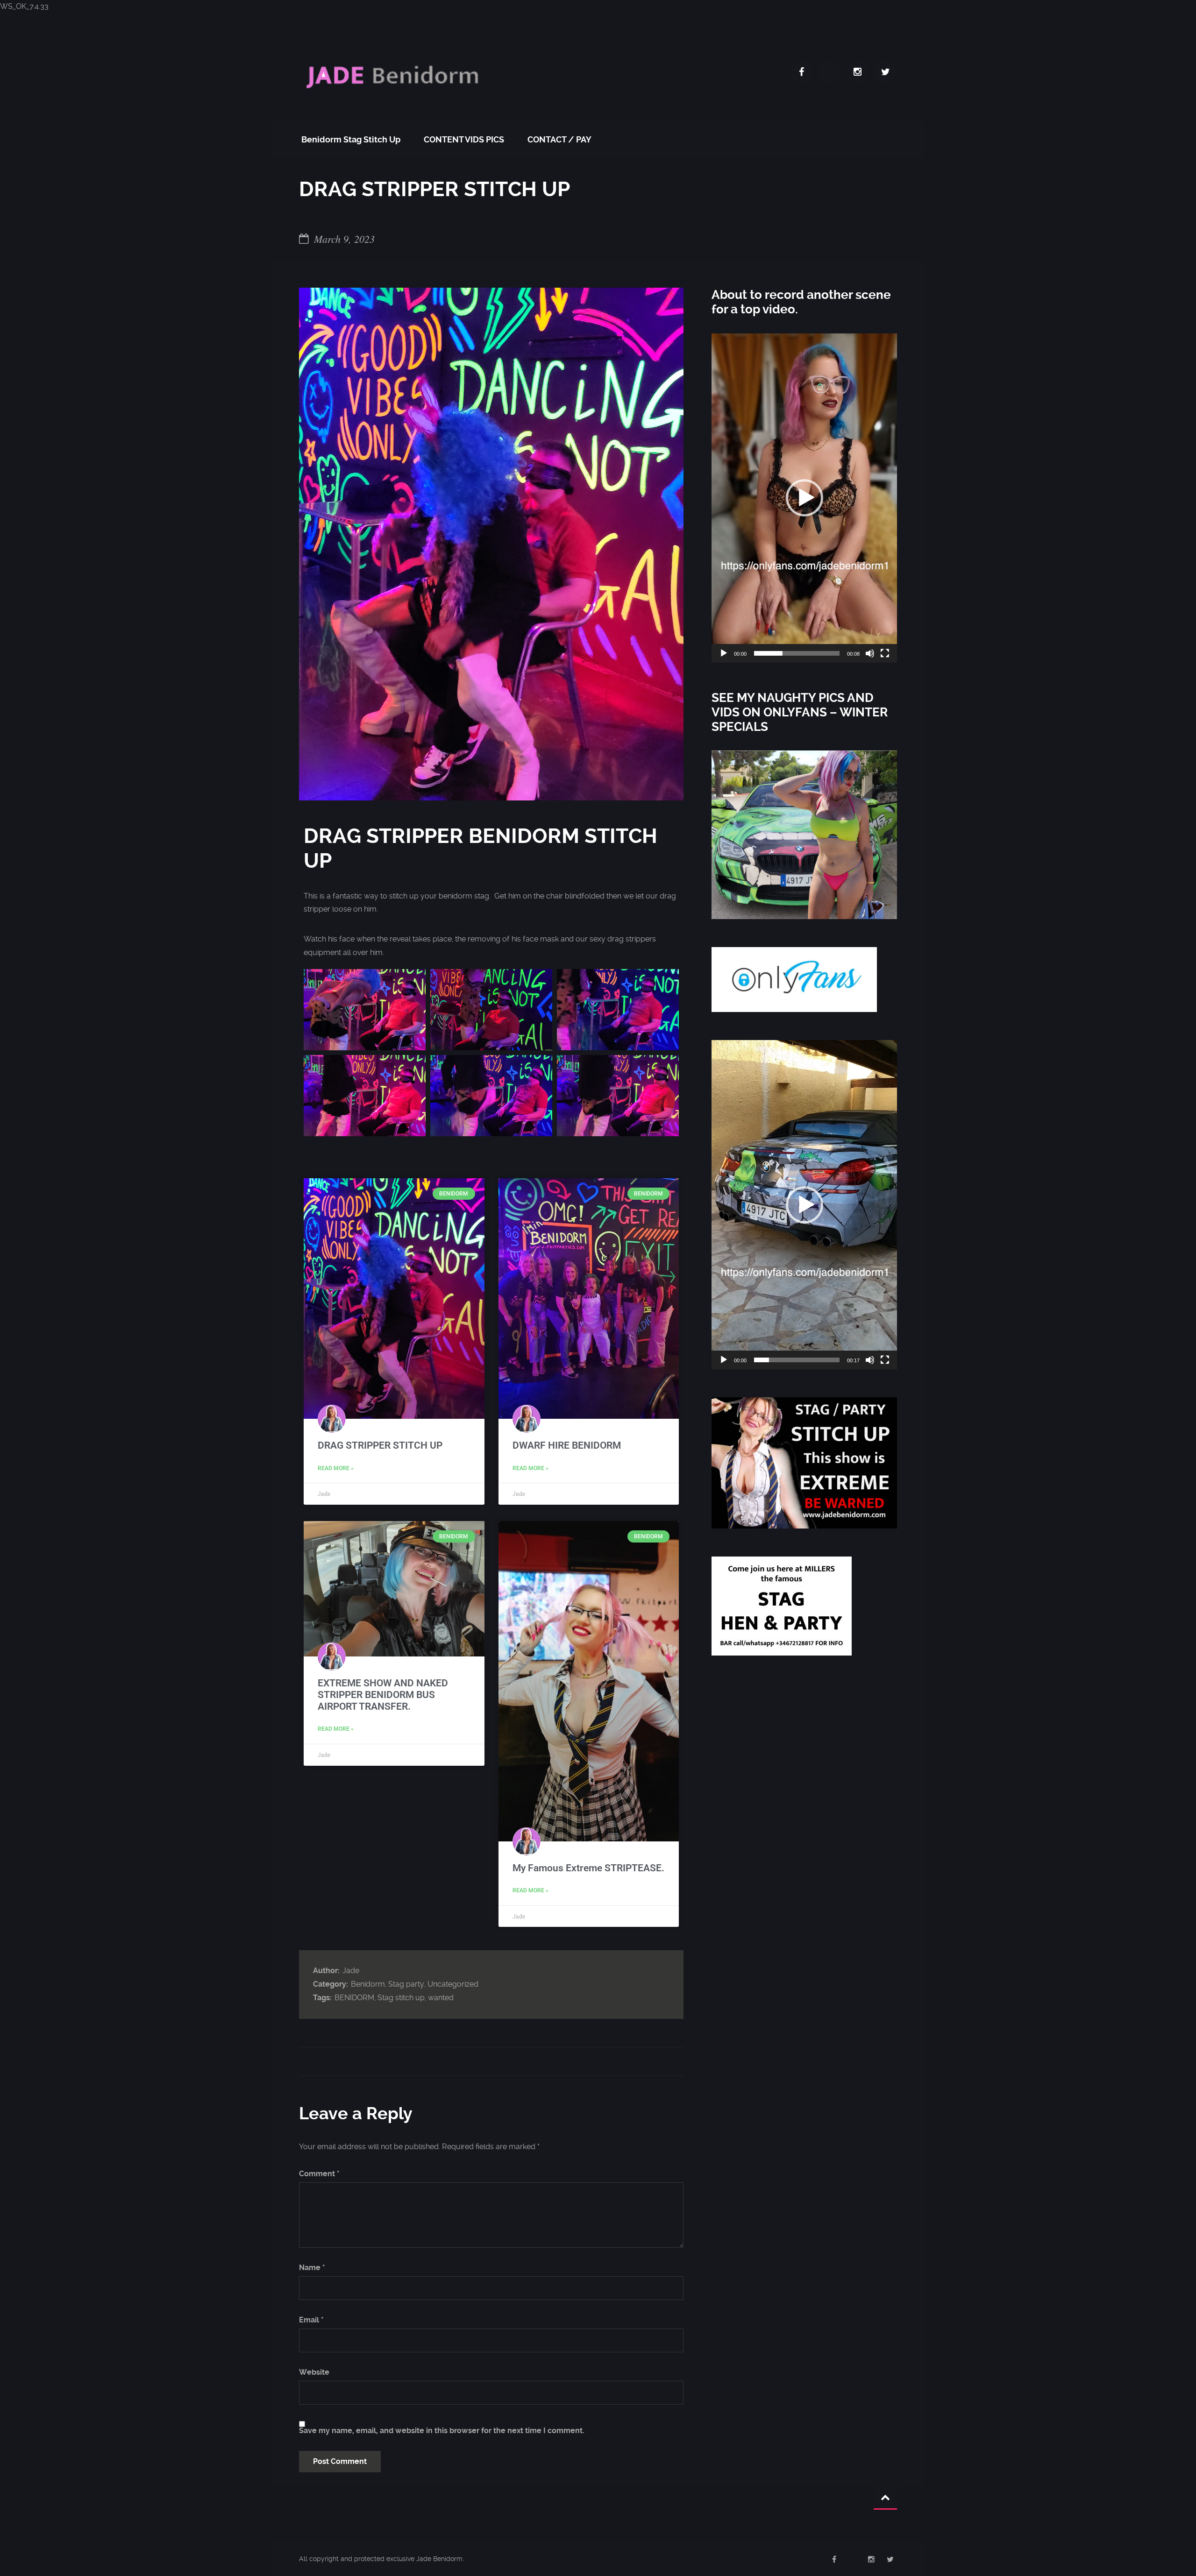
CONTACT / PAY (559, 139)
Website (314, 2372)
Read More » (336, 1468)
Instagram (857, 72)
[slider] (797, 653)
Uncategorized (453, 1984)
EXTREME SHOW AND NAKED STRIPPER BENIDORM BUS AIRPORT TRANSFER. (383, 1695)
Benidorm (368, 1984)
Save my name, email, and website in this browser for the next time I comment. (442, 2431)
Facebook (801, 72)
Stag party (406, 1984)
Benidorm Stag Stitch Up (351, 139)
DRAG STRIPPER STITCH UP (380, 1445)
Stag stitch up (401, 1998)
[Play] (724, 653)
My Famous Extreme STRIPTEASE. (588, 1868)
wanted (441, 1998)
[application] (804, 498)
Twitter (885, 72)
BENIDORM (354, 1998)
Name (312, 2268)
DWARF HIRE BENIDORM (567, 1445)
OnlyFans (829, 72)
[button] (804, 498)
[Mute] (870, 653)
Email (311, 2320)
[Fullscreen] (885, 653)
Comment (319, 2174)
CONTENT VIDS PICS (464, 139)
